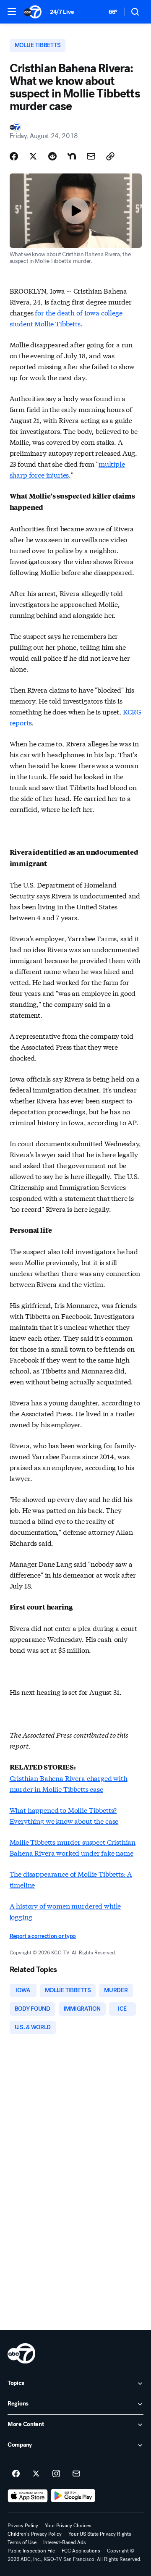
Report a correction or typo (43, 1936)
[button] (12, 11)
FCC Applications (81, 2551)
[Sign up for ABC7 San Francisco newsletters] (76, 2474)
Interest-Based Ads (65, 2542)
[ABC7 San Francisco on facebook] (16, 2474)
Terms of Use (22, 2542)
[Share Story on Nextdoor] (72, 156)
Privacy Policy (23, 2526)
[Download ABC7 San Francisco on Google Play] (73, 2496)
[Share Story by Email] (91, 156)
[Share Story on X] (33, 156)
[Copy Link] (110, 156)
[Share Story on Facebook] (14, 156)
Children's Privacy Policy (35, 2534)
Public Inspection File (31, 2551)
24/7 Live (62, 12)
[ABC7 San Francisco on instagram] (56, 2474)
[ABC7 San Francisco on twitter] (36, 2474)
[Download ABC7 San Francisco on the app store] (28, 2496)
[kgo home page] (21, 2353)
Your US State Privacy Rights (100, 2534)
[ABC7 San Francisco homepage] (33, 12)
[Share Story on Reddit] (52, 156)
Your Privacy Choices (68, 2526)
